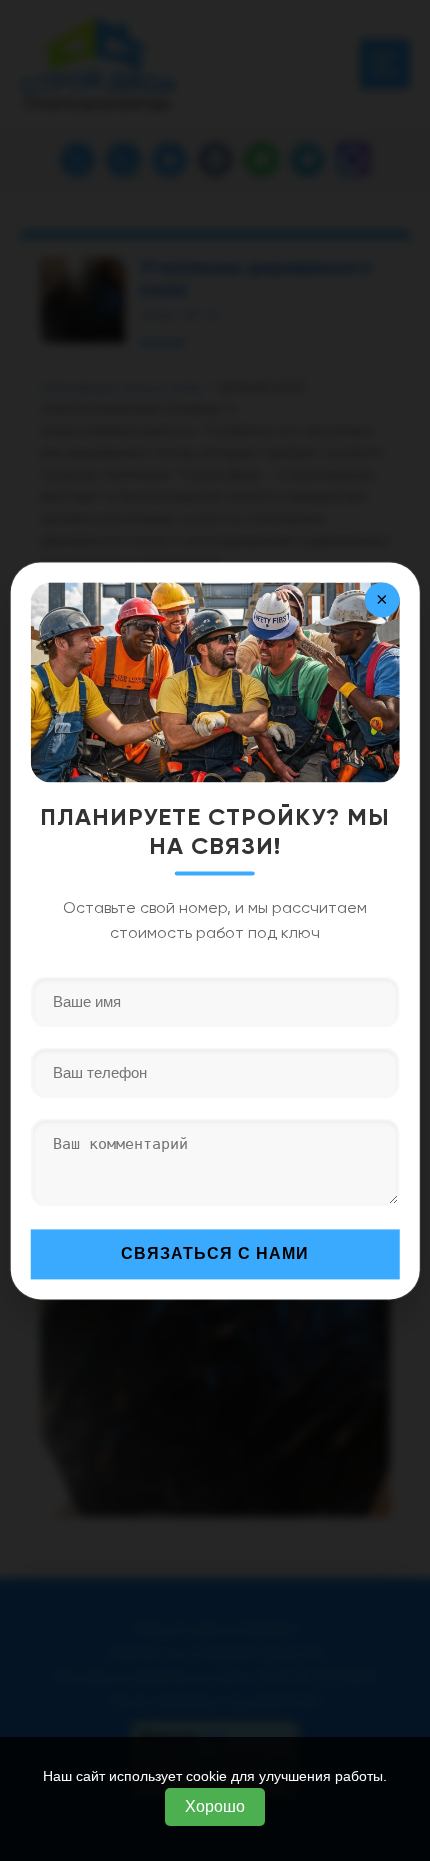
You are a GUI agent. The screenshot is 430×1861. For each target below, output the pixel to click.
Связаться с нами (215, 1253)
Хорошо (215, 1806)
